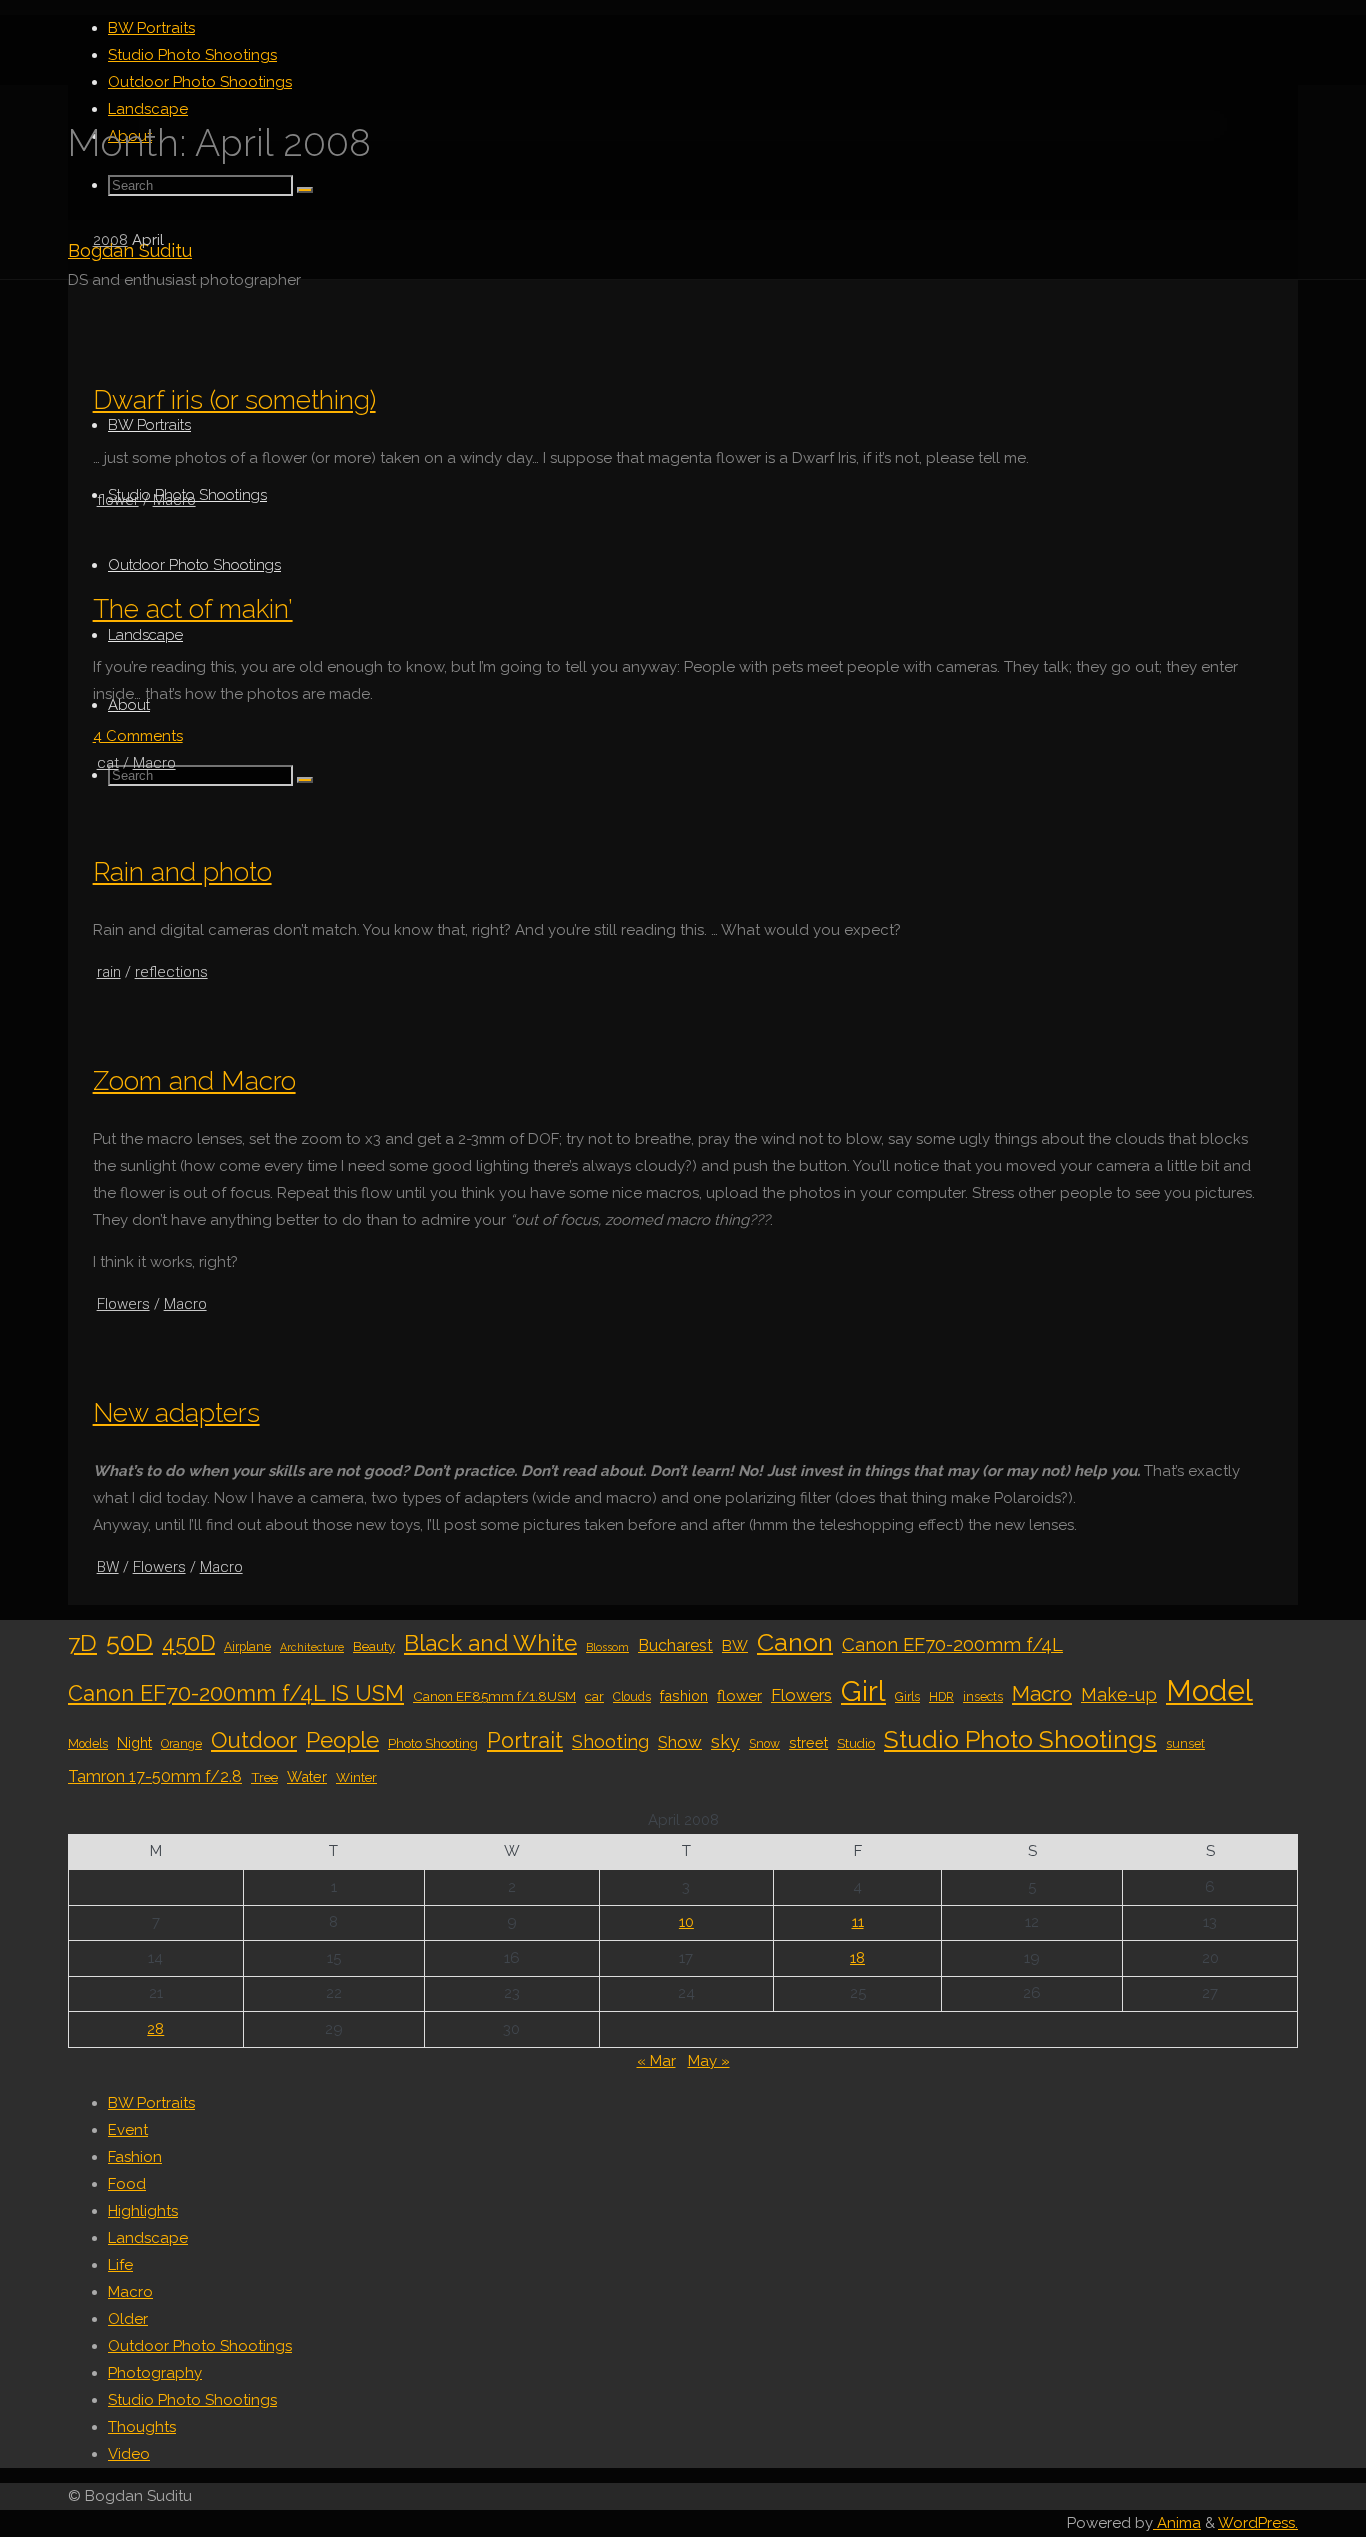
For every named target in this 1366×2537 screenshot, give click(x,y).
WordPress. (1258, 2523)
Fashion (135, 2157)
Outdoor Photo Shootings (200, 2346)
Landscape (148, 2238)
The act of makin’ (193, 608)
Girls (907, 1697)
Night (134, 1742)
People (342, 1740)
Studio (856, 1743)
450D (188, 1643)
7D (82, 1642)
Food (127, 2184)
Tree (264, 1777)
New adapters (176, 1412)
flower (118, 500)
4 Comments (138, 736)
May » (709, 2061)
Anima (1177, 2523)
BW (108, 1567)
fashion (684, 1695)
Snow (764, 1744)
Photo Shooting (433, 1743)
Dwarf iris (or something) (234, 399)
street (808, 1742)
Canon (795, 1642)
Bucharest (675, 1645)
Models (88, 1744)
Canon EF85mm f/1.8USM (494, 1696)
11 (858, 1922)
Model (1209, 1690)
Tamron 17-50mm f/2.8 (155, 1776)
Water (307, 1776)
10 (686, 1922)
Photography (155, 2373)
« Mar (656, 2061)
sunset (1185, 1744)
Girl (863, 1691)
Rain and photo (182, 871)
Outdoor (254, 1740)
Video (129, 2454)
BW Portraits (151, 2103)
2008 (110, 240)
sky (725, 1741)
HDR (941, 1697)
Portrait (525, 1740)
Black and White (490, 1643)
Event (128, 2130)
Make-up (1119, 1694)
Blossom (607, 1647)
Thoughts (142, 2427)
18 (857, 1958)
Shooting (610, 1741)
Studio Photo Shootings (1020, 1739)
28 (155, 2029)
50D (129, 1642)
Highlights (143, 2211)
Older (128, 2319)
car (594, 1696)
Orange (181, 1744)
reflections (171, 972)
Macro (174, 500)
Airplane (247, 1647)
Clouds (632, 1697)
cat (108, 763)
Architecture (312, 1647)
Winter (356, 1777)
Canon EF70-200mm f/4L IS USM (236, 1693)
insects (983, 1697)
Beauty (374, 1646)
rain (109, 972)
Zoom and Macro (194, 1080)
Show (680, 1742)
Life (120, 2265)
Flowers (123, 1304)
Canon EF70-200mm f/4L (952, 1644)
